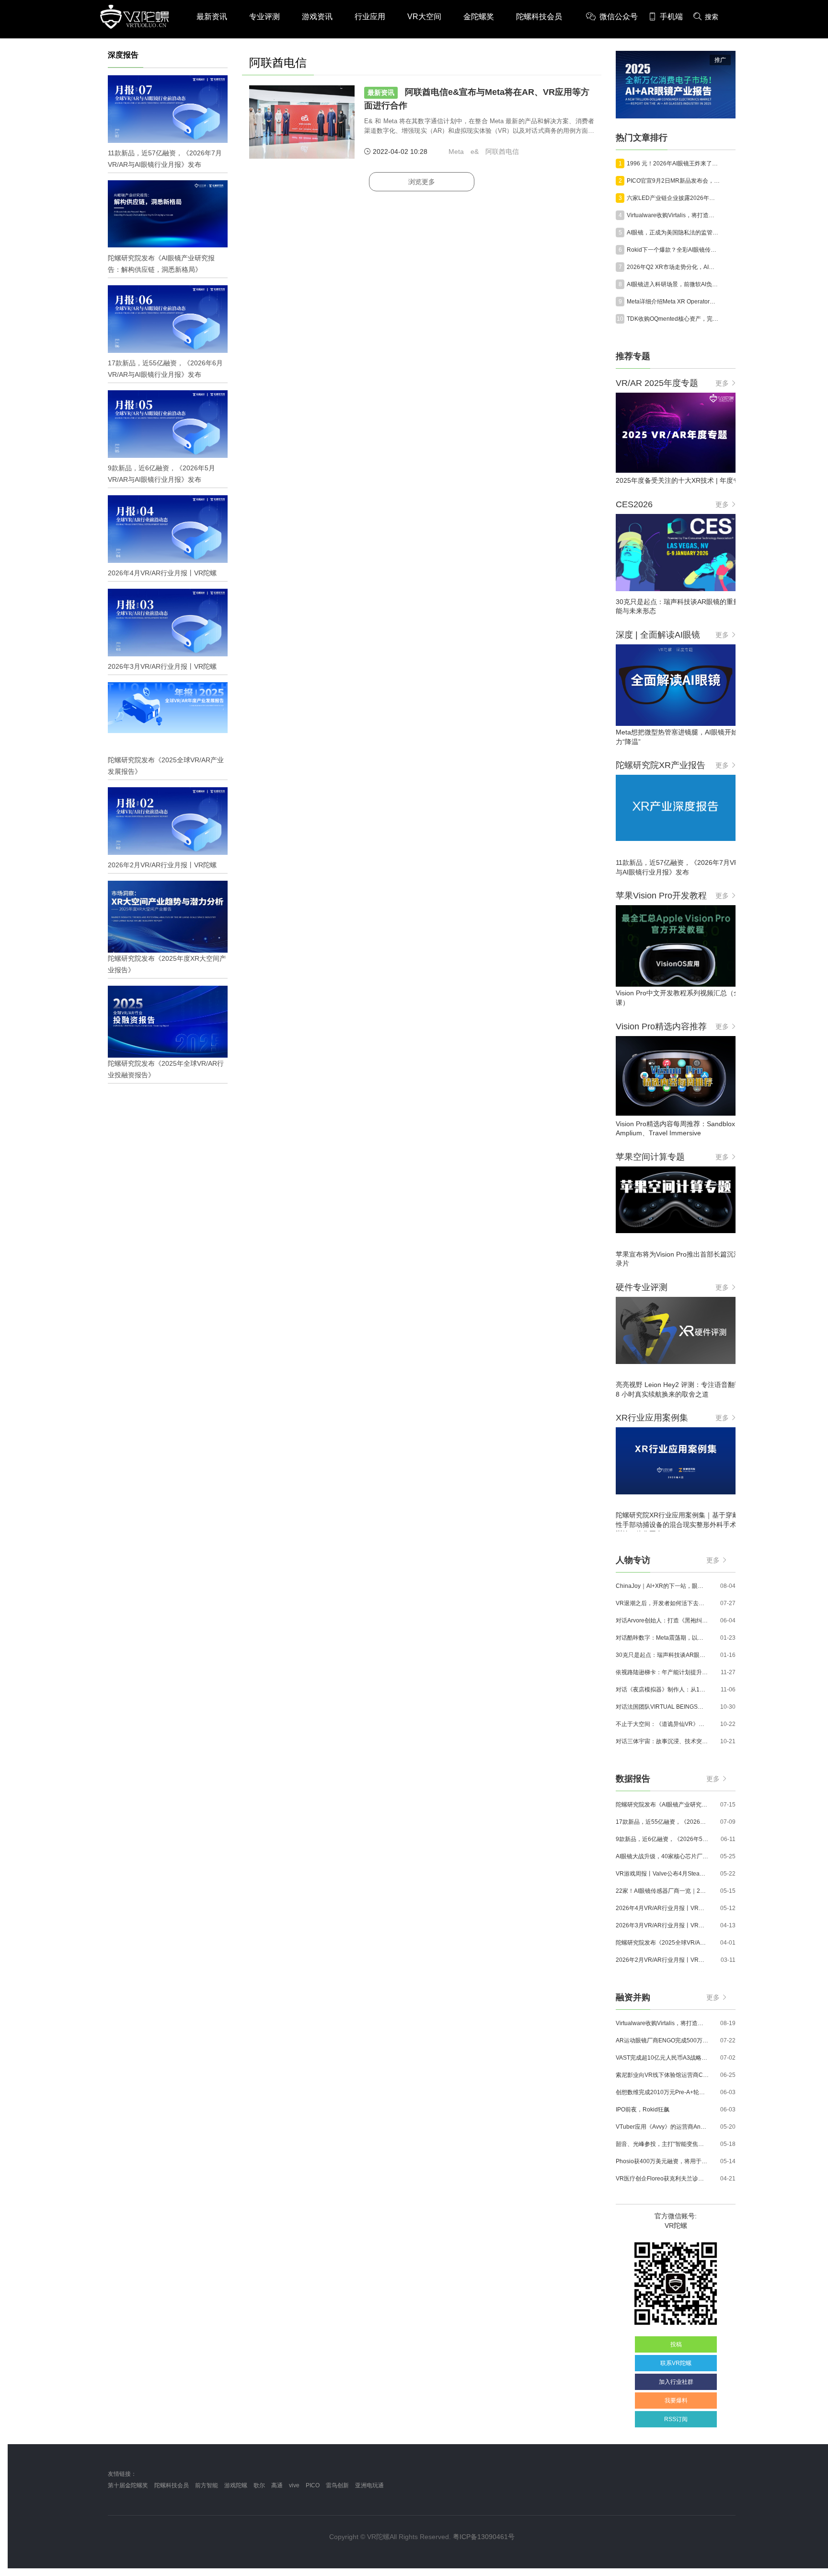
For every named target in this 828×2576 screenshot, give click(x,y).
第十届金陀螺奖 (128, 2485)
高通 (277, 2485)
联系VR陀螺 (676, 2363)
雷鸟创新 (337, 2485)
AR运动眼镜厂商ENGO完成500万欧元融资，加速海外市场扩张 (662, 2040)
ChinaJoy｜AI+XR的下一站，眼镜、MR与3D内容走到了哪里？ (662, 1586)
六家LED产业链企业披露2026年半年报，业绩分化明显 (673, 198)
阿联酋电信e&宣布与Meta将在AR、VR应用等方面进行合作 (477, 99)
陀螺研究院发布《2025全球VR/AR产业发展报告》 (662, 1943)
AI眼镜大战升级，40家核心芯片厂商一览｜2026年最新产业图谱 (662, 1856)
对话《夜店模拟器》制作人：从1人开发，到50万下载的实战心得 (662, 1690)
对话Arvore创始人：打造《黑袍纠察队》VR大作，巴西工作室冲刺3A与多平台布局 (662, 1620)
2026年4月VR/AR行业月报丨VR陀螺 (662, 1908)
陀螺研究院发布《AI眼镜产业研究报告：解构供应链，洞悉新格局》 (662, 1805)
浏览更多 (422, 182)
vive (294, 2485)
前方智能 (207, 2485)
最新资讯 (212, 17)
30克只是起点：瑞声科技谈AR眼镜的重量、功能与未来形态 (662, 1655)
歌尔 (259, 2485)
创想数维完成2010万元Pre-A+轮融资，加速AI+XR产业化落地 (662, 2092)
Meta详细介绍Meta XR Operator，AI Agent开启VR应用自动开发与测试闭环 (673, 302)
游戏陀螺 (236, 2485)
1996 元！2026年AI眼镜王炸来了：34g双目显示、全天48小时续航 (673, 163)
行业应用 (370, 17)
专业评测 (264, 17)
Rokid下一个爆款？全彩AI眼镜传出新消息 (673, 250)
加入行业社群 (676, 2382)
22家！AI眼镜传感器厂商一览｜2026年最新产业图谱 (662, 1891)
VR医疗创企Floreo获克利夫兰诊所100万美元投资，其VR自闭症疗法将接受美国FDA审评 (662, 2179)
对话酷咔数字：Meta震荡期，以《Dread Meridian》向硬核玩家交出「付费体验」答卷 (662, 1638)
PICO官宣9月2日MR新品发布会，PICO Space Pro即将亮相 (673, 181)
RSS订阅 (676, 2419)
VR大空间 (424, 17)
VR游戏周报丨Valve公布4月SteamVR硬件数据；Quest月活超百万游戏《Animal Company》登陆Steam (662, 1874)
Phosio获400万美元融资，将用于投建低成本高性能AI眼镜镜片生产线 (662, 2161)
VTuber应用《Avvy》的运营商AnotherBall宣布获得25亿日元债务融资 (662, 2127)
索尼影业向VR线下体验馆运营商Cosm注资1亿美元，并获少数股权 (662, 2075)
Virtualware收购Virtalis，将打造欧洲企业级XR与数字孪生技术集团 (673, 215)
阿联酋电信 (502, 152)
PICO (313, 2485)
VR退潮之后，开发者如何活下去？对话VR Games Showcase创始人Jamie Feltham (662, 1603)
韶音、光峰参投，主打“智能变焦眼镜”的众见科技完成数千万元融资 (662, 2144)
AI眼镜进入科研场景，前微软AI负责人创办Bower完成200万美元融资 (673, 284)
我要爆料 (676, 2401)
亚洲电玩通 (369, 2485)
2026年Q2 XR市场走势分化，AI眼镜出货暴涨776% (673, 267)
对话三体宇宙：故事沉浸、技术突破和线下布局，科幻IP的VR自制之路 (662, 1741)
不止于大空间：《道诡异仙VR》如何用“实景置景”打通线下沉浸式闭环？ (662, 1724)
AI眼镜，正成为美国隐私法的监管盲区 (673, 233)
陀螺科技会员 (539, 17)
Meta (456, 152)
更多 (722, 383)
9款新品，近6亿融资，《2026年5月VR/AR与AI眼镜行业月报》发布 (662, 1839)
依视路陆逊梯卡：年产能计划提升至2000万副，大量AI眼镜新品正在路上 (662, 1672)
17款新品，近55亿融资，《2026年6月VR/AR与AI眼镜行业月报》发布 (662, 1822)
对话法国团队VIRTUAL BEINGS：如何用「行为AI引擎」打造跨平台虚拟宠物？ (662, 1707)
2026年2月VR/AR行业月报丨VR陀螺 (662, 1960)
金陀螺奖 (479, 17)
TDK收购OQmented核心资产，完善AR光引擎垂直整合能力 (673, 319)
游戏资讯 (317, 17)
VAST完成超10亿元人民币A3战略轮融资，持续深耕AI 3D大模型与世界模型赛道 (662, 2058)
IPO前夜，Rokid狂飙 (643, 2110)
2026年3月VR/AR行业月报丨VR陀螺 (662, 1925)
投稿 (676, 2344)
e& (475, 152)
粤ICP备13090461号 (484, 2537)
